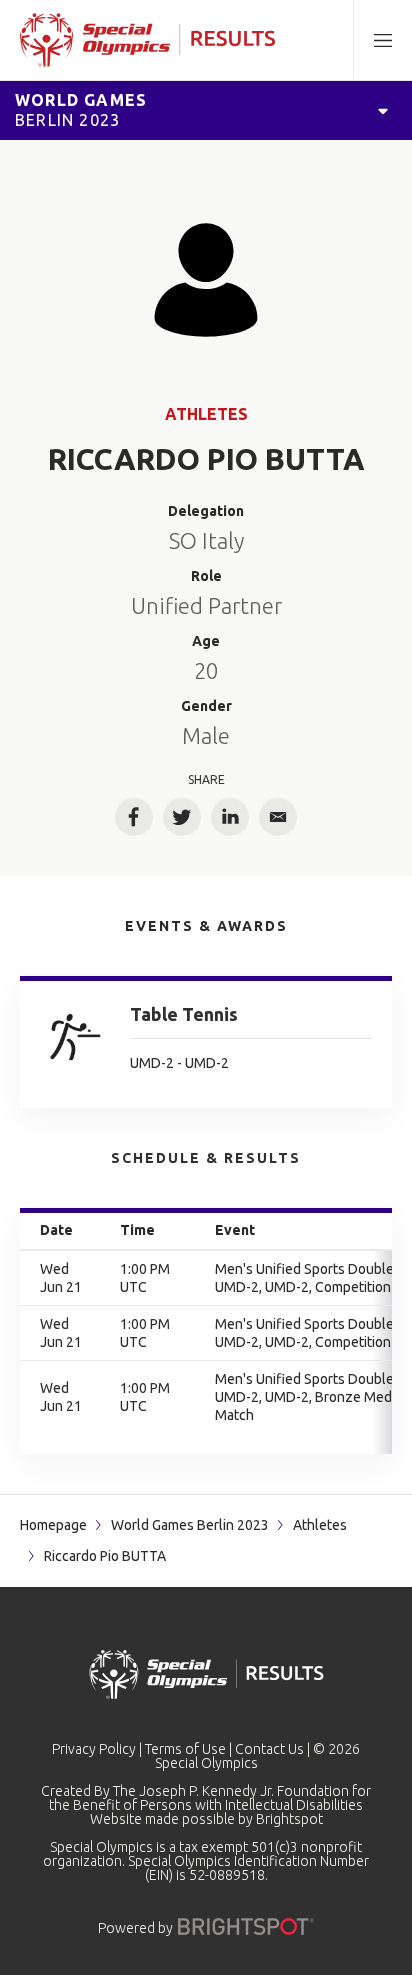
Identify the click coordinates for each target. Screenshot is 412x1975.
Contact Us (269, 1749)
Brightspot (289, 1819)
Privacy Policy (94, 1749)
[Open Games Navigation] (383, 110)
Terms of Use (185, 1749)
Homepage (53, 1525)
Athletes (206, 414)
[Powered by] (246, 1926)
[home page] (147, 40)
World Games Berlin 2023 (190, 1525)
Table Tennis (184, 1014)
